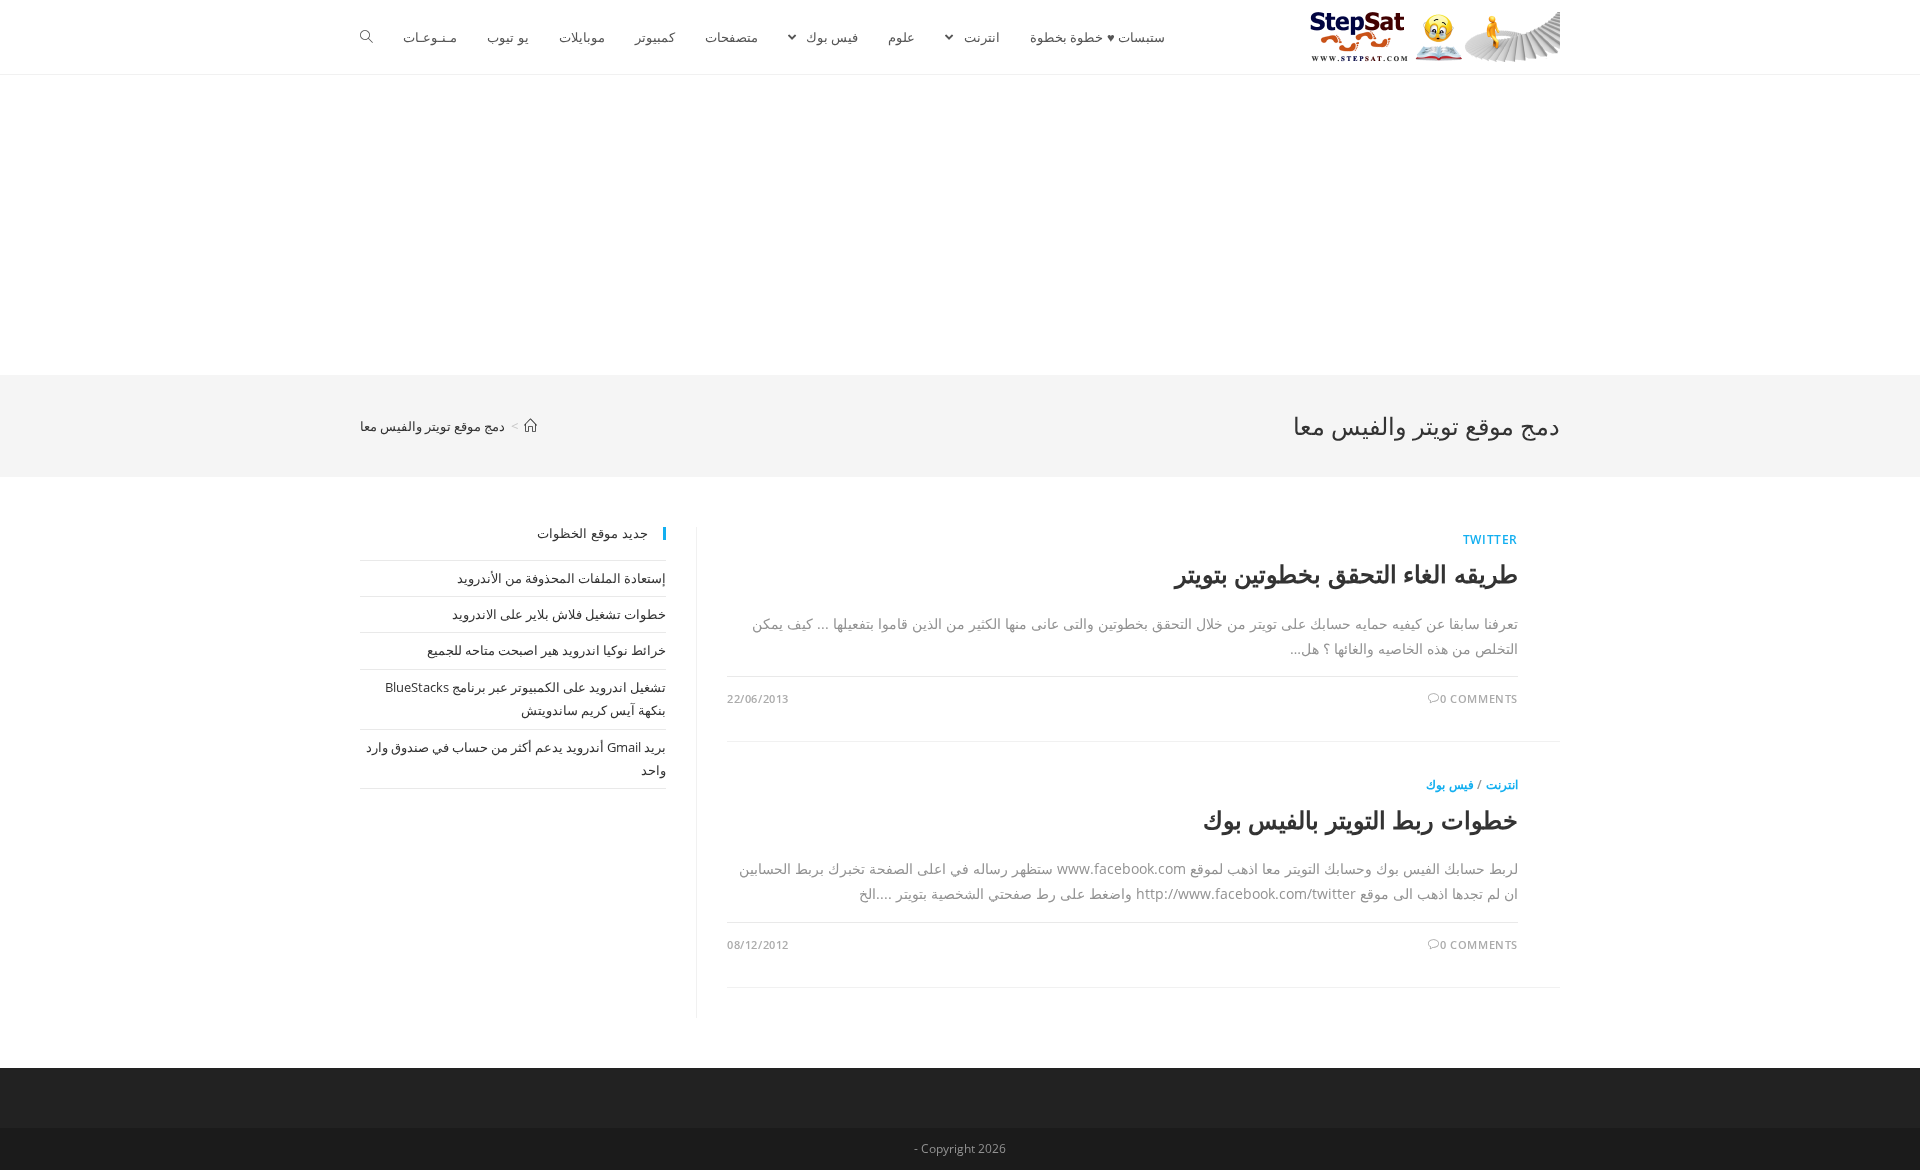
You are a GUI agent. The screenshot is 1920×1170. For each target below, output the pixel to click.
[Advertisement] (960, 225)
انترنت (1502, 784)
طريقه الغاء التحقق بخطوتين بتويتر (1346, 573)
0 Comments (1479, 698)
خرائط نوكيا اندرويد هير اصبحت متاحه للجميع (546, 650)
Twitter (1490, 539)
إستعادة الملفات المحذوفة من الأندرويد (561, 578)
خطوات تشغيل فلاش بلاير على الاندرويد (559, 614)
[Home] (530, 426)
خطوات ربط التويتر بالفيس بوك (1360, 819)
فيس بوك (1450, 784)
